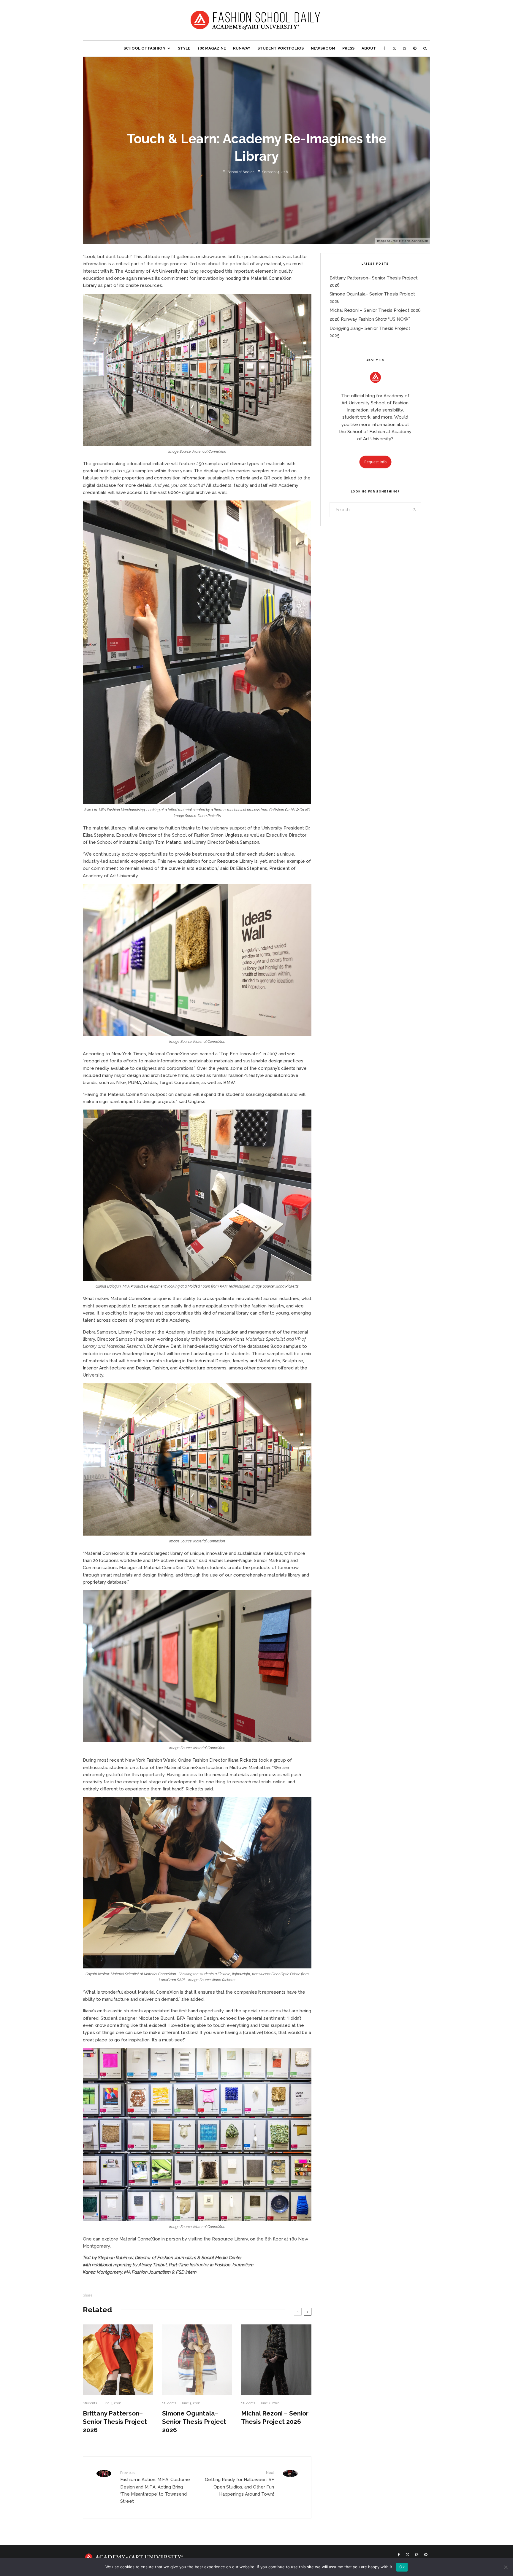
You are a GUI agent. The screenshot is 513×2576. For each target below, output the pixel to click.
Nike (121, 1083)
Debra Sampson (243, 842)
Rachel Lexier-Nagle (230, 1560)
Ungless (197, 1102)
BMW (229, 1083)
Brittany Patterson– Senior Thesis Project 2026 (115, 2422)
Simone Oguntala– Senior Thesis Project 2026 (194, 2422)
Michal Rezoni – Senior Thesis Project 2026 (275, 2417)
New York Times (129, 1054)
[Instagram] (405, 48)
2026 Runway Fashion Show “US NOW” (370, 319)
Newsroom (323, 48)
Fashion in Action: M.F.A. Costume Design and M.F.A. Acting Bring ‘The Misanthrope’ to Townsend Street (155, 2487)
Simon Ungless (226, 835)
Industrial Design (212, 1361)
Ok (402, 2567)
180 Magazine (212, 48)
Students (90, 2403)
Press (348, 48)
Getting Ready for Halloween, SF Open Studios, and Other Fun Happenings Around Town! (239, 2484)
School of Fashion (144, 48)
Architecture (192, 1368)
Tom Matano (168, 842)
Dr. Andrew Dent (164, 1346)
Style (184, 48)
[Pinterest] (415, 48)
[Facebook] (384, 48)
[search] (414, 510)
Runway (242, 48)
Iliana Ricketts (243, 1760)
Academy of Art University (152, 271)
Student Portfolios (281, 48)
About (369, 48)
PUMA (134, 1083)
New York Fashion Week (150, 1760)
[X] (394, 48)
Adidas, (151, 1083)
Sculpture (293, 1361)
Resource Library (236, 861)
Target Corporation (179, 1083)
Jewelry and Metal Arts (256, 1361)
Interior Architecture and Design (117, 1368)
